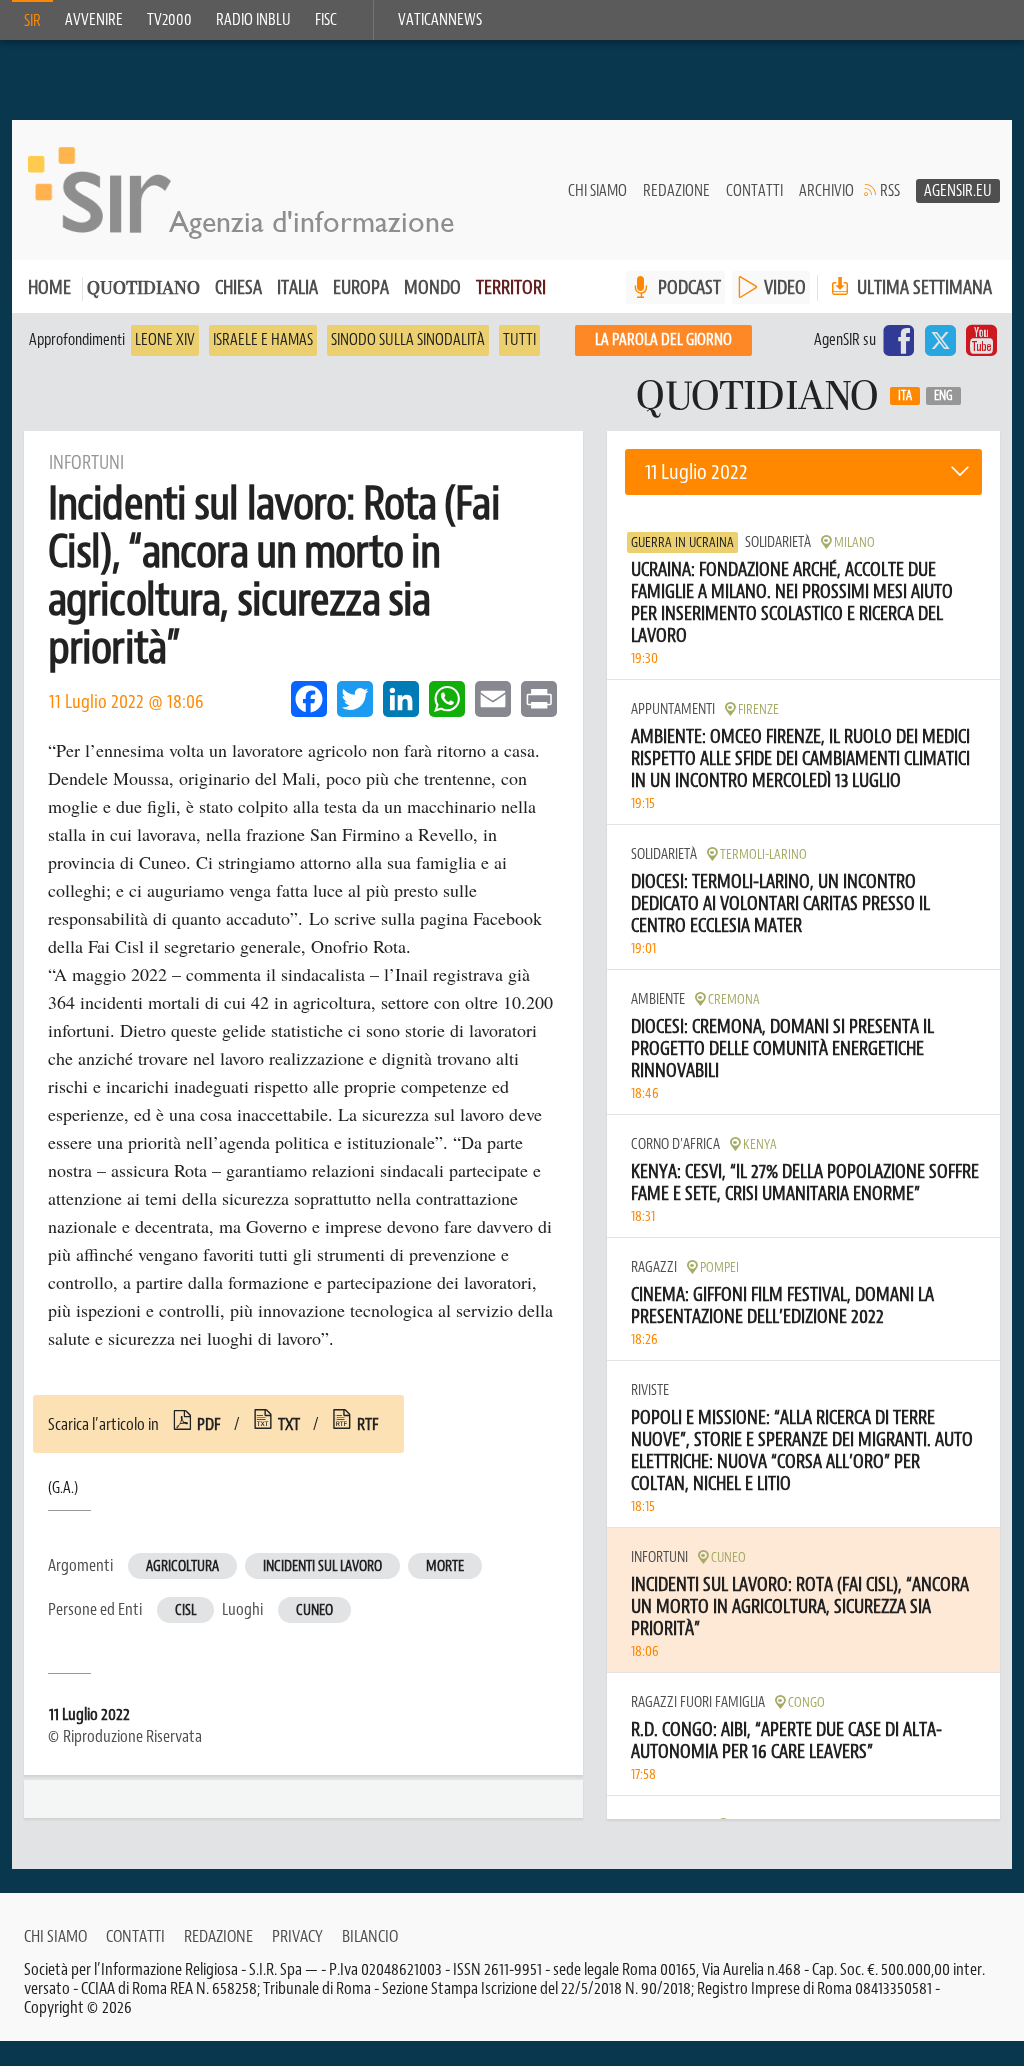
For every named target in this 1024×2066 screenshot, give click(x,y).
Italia (297, 287)
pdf (209, 1424)
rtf (368, 1424)
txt (289, 1424)
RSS (890, 191)
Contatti (754, 191)
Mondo (432, 287)
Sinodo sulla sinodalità (408, 340)
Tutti (519, 340)
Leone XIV (165, 340)
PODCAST (689, 287)
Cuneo (314, 1610)
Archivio (826, 191)
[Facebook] (899, 340)
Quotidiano (143, 289)
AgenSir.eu (958, 191)
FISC (326, 20)
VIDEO (785, 287)
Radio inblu (253, 20)
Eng (943, 396)
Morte (445, 1566)
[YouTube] (981, 340)
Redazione (676, 191)
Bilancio (370, 1936)
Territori (511, 287)
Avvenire (94, 20)
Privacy (297, 1936)
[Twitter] (940, 340)
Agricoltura (182, 1566)
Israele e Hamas (263, 340)
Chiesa (238, 287)
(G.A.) (63, 1488)
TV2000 (169, 20)
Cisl (185, 1610)
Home (49, 287)
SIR (32, 21)
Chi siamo (597, 191)
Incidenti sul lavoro (322, 1566)
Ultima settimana (922, 287)
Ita (905, 396)
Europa (361, 287)
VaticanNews (440, 20)
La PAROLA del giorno (663, 340)
